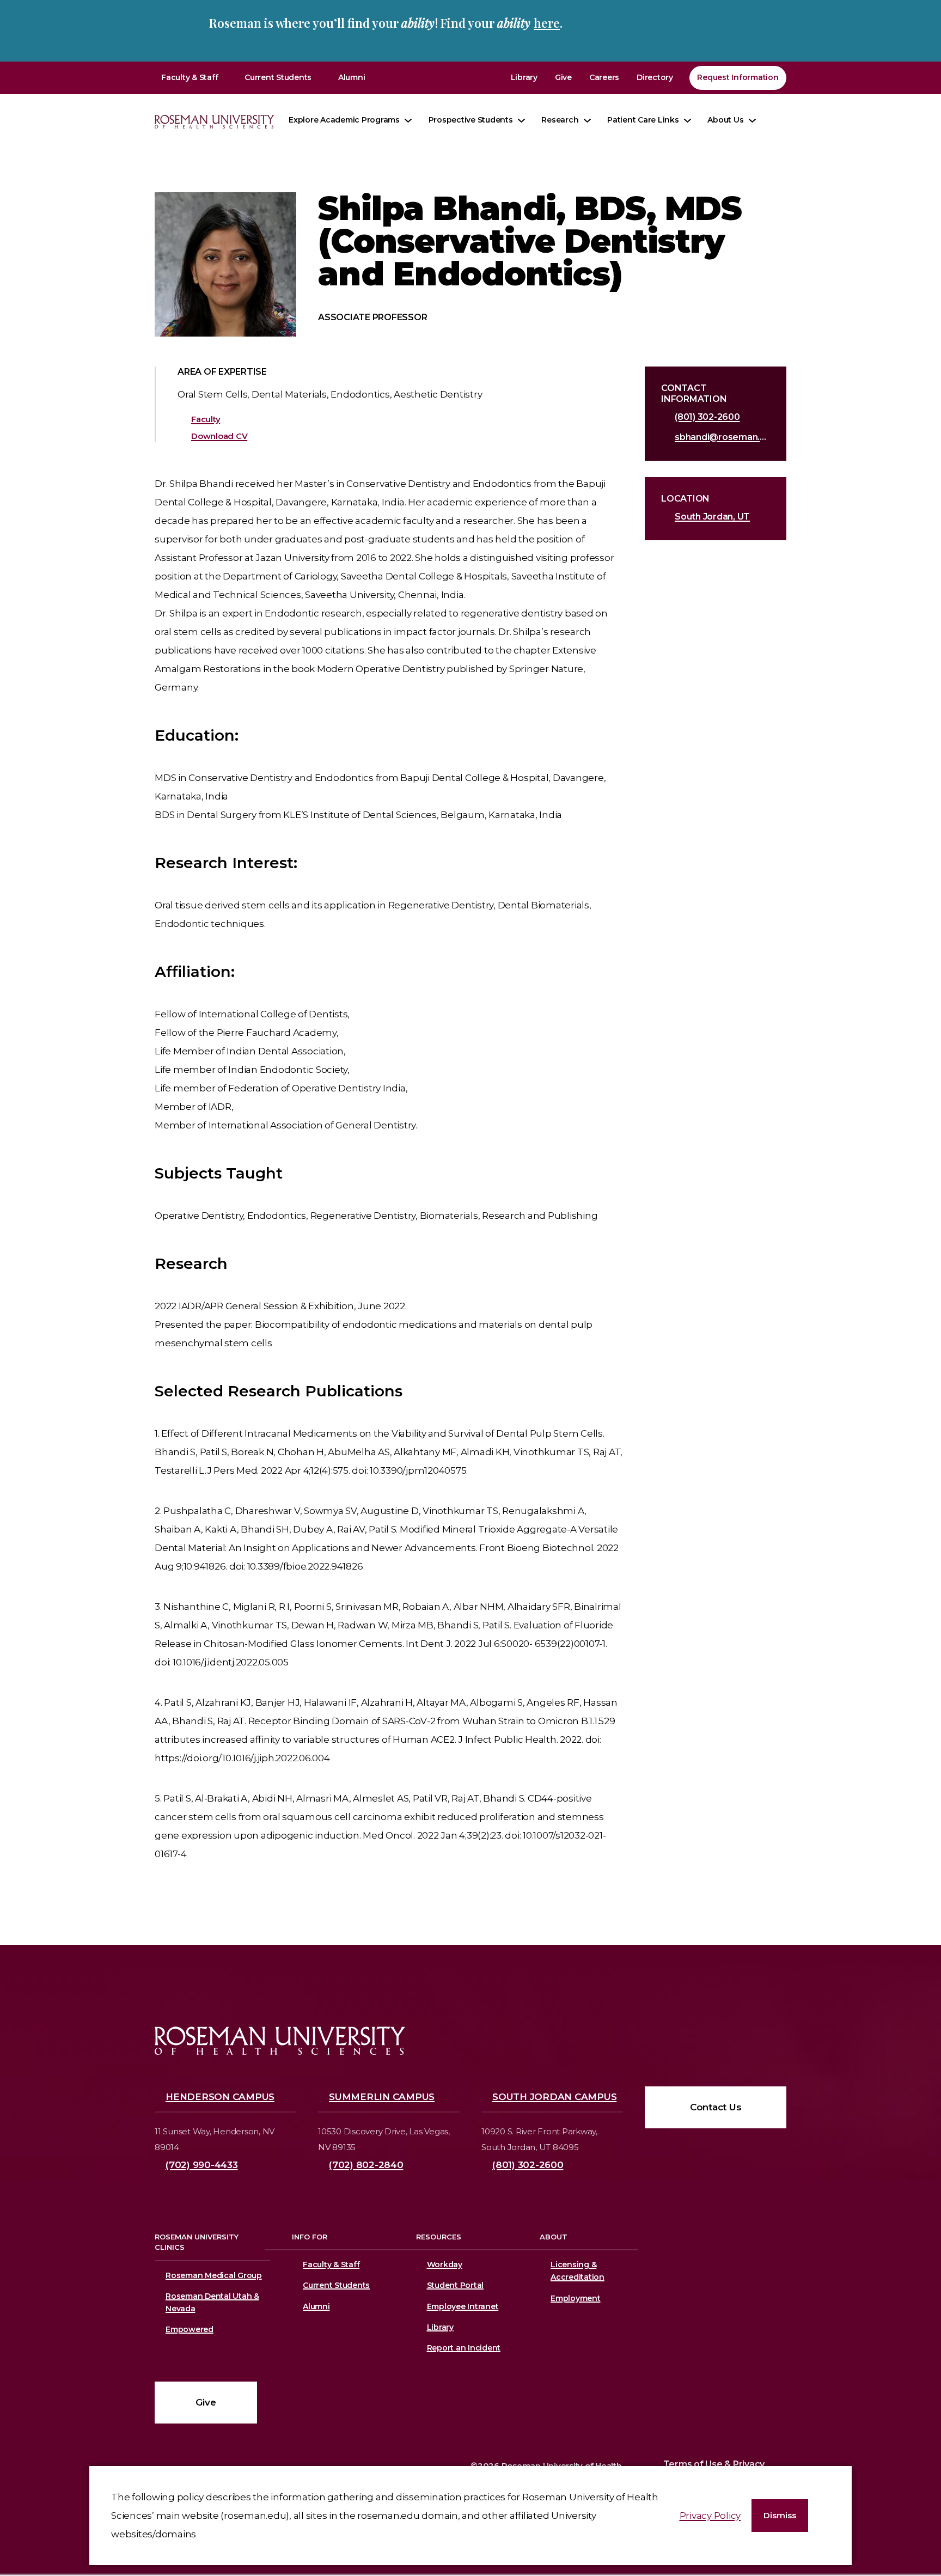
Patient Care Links (643, 120)
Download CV (219, 436)
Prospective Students (471, 120)
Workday (445, 2264)
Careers (604, 77)
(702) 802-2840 (366, 2165)
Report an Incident (464, 2348)
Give (563, 77)
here (547, 23)
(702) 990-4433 (202, 2165)
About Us (725, 120)
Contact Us (716, 2107)
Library (524, 77)
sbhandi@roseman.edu (722, 437)
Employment (576, 2298)
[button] (780, 2516)
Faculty (206, 419)
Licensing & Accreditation (576, 2271)
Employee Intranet (463, 2306)
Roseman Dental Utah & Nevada (212, 2302)
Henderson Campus (220, 2097)
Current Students (278, 77)
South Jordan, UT (712, 517)
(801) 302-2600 (707, 417)
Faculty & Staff (190, 77)
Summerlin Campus (382, 2097)
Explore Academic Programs (344, 120)
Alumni (352, 77)
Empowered (190, 2329)
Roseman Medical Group (214, 2275)
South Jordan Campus (554, 2097)
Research (560, 120)
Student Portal (456, 2285)
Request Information (738, 77)
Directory (655, 77)
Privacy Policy (710, 2516)
